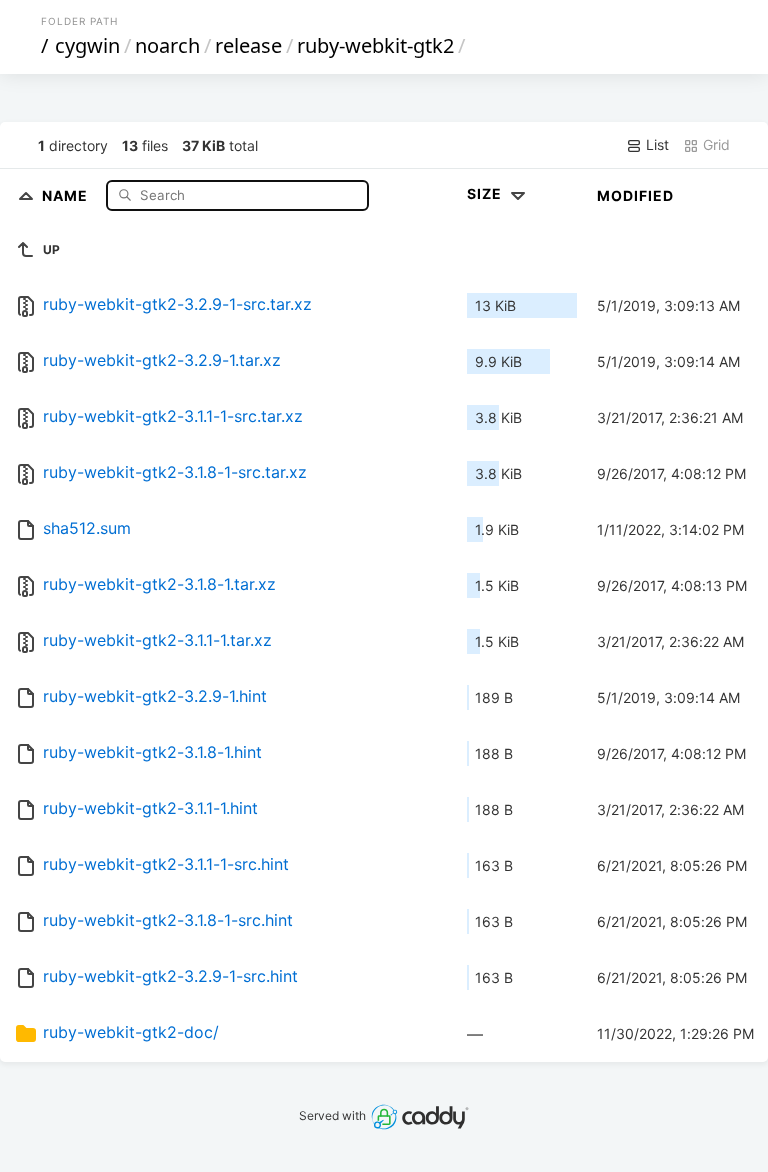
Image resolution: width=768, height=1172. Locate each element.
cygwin (87, 45)
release (248, 45)
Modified (635, 195)
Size (486, 193)
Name (67, 194)
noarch (167, 45)
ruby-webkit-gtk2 (375, 45)
